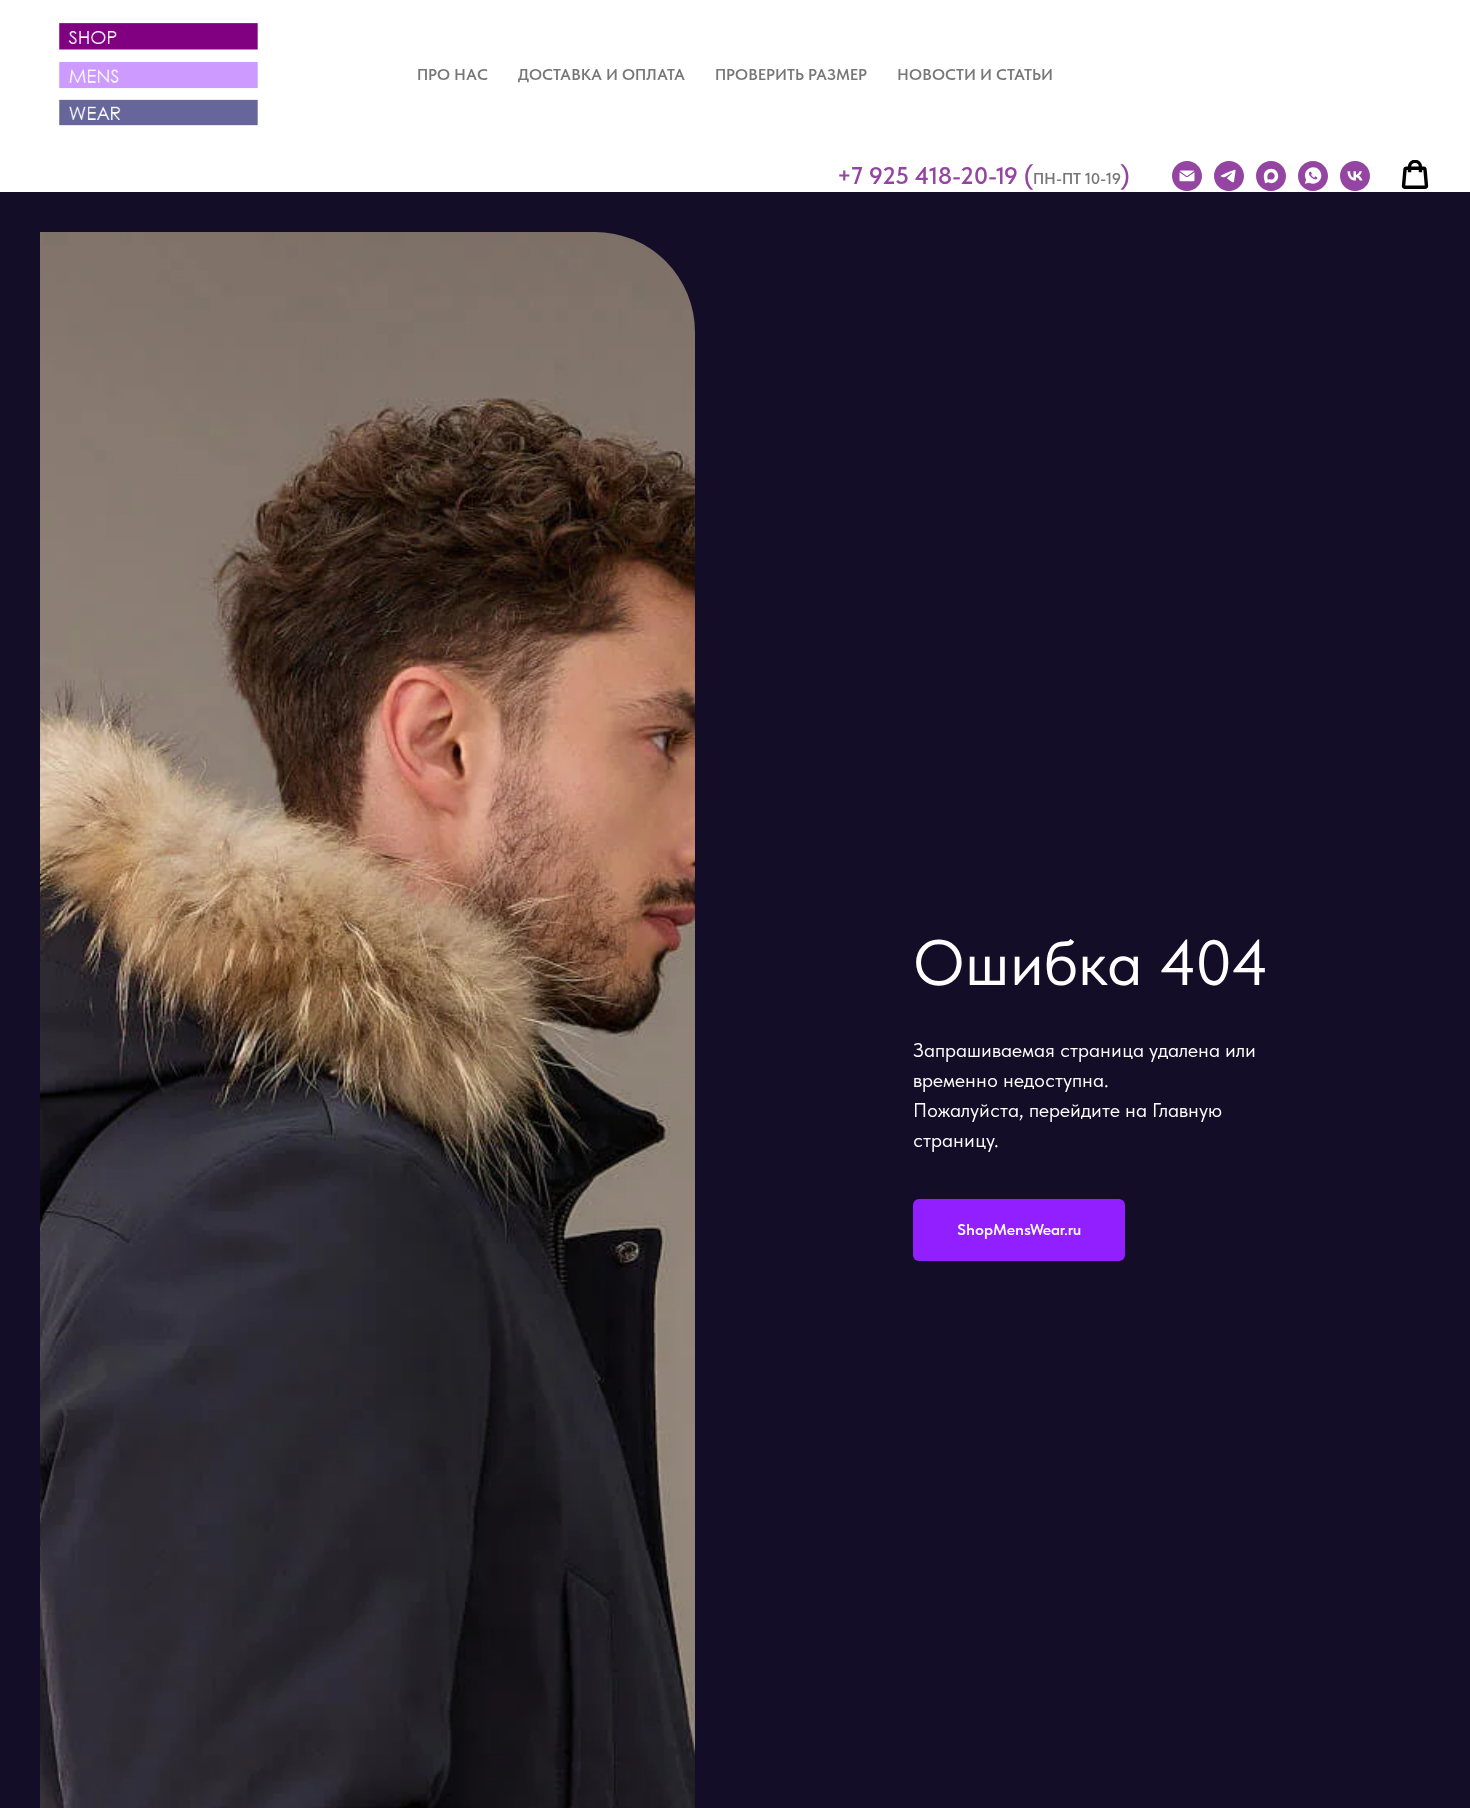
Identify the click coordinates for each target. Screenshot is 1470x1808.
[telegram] (1229, 176)
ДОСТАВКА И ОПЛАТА (601, 74)
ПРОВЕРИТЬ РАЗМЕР (791, 74)
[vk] (1355, 176)
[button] (1415, 175)
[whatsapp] (1313, 176)
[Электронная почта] (1187, 176)
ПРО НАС (452, 74)
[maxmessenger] (1271, 176)
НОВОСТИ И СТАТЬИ (975, 74)
